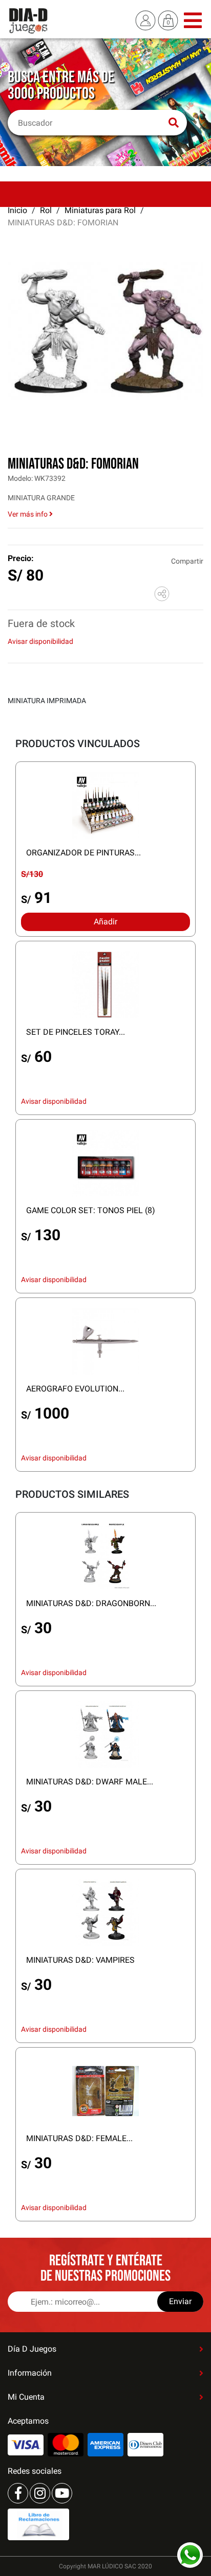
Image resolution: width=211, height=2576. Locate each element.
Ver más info (28, 514)
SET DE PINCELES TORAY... (76, 1032)
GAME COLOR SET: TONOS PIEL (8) (91, 1210)
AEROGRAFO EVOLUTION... (75, 1389)
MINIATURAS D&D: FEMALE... (79, 2138)
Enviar (180, 2301)
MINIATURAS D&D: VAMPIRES (80, 1960)
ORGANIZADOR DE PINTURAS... (83, 853)
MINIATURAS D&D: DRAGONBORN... (91, 1603)
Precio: (21, 558)
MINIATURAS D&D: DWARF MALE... (90, 1782)
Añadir (105, 922)
